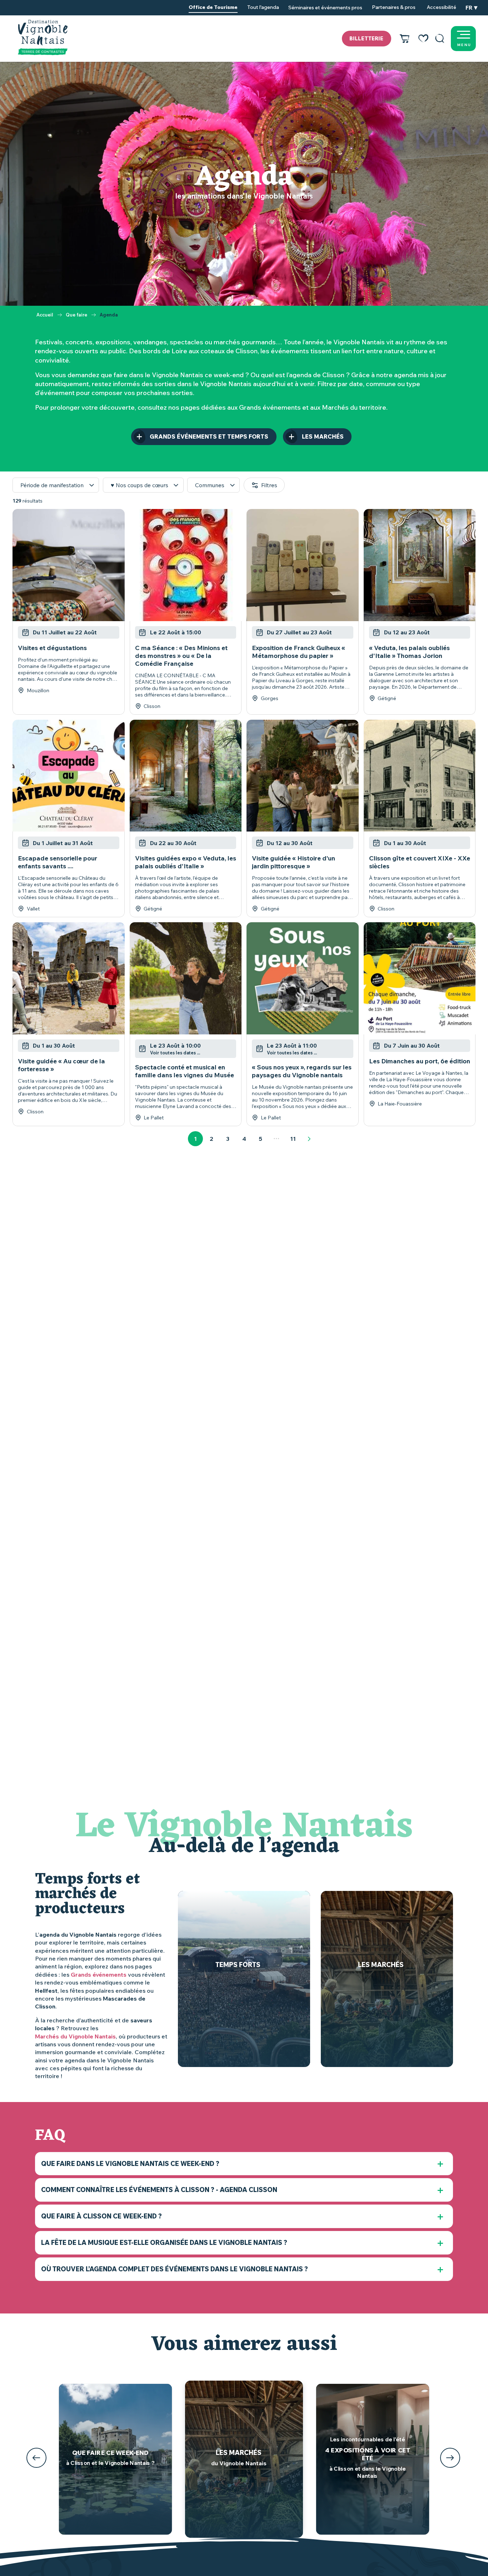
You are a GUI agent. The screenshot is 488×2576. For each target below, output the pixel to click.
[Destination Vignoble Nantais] (43, 38)
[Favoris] (423, 39)
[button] (440, 39)
